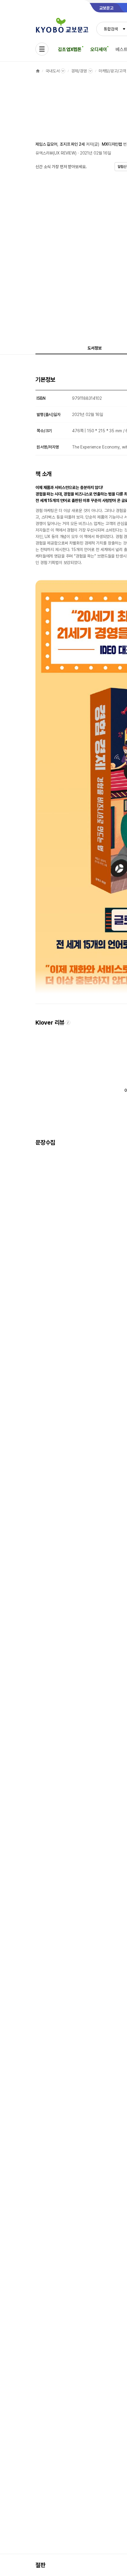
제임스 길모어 (46, 144)
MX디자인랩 (112, 144)
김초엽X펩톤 (70, 49)
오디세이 (98, 49)
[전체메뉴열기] (42, 49)
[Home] (38, 71)
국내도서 (52, 71)
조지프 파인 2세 (72, 144)
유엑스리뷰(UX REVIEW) (56, 153)
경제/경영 (79, 71)
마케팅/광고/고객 (112, 71)
